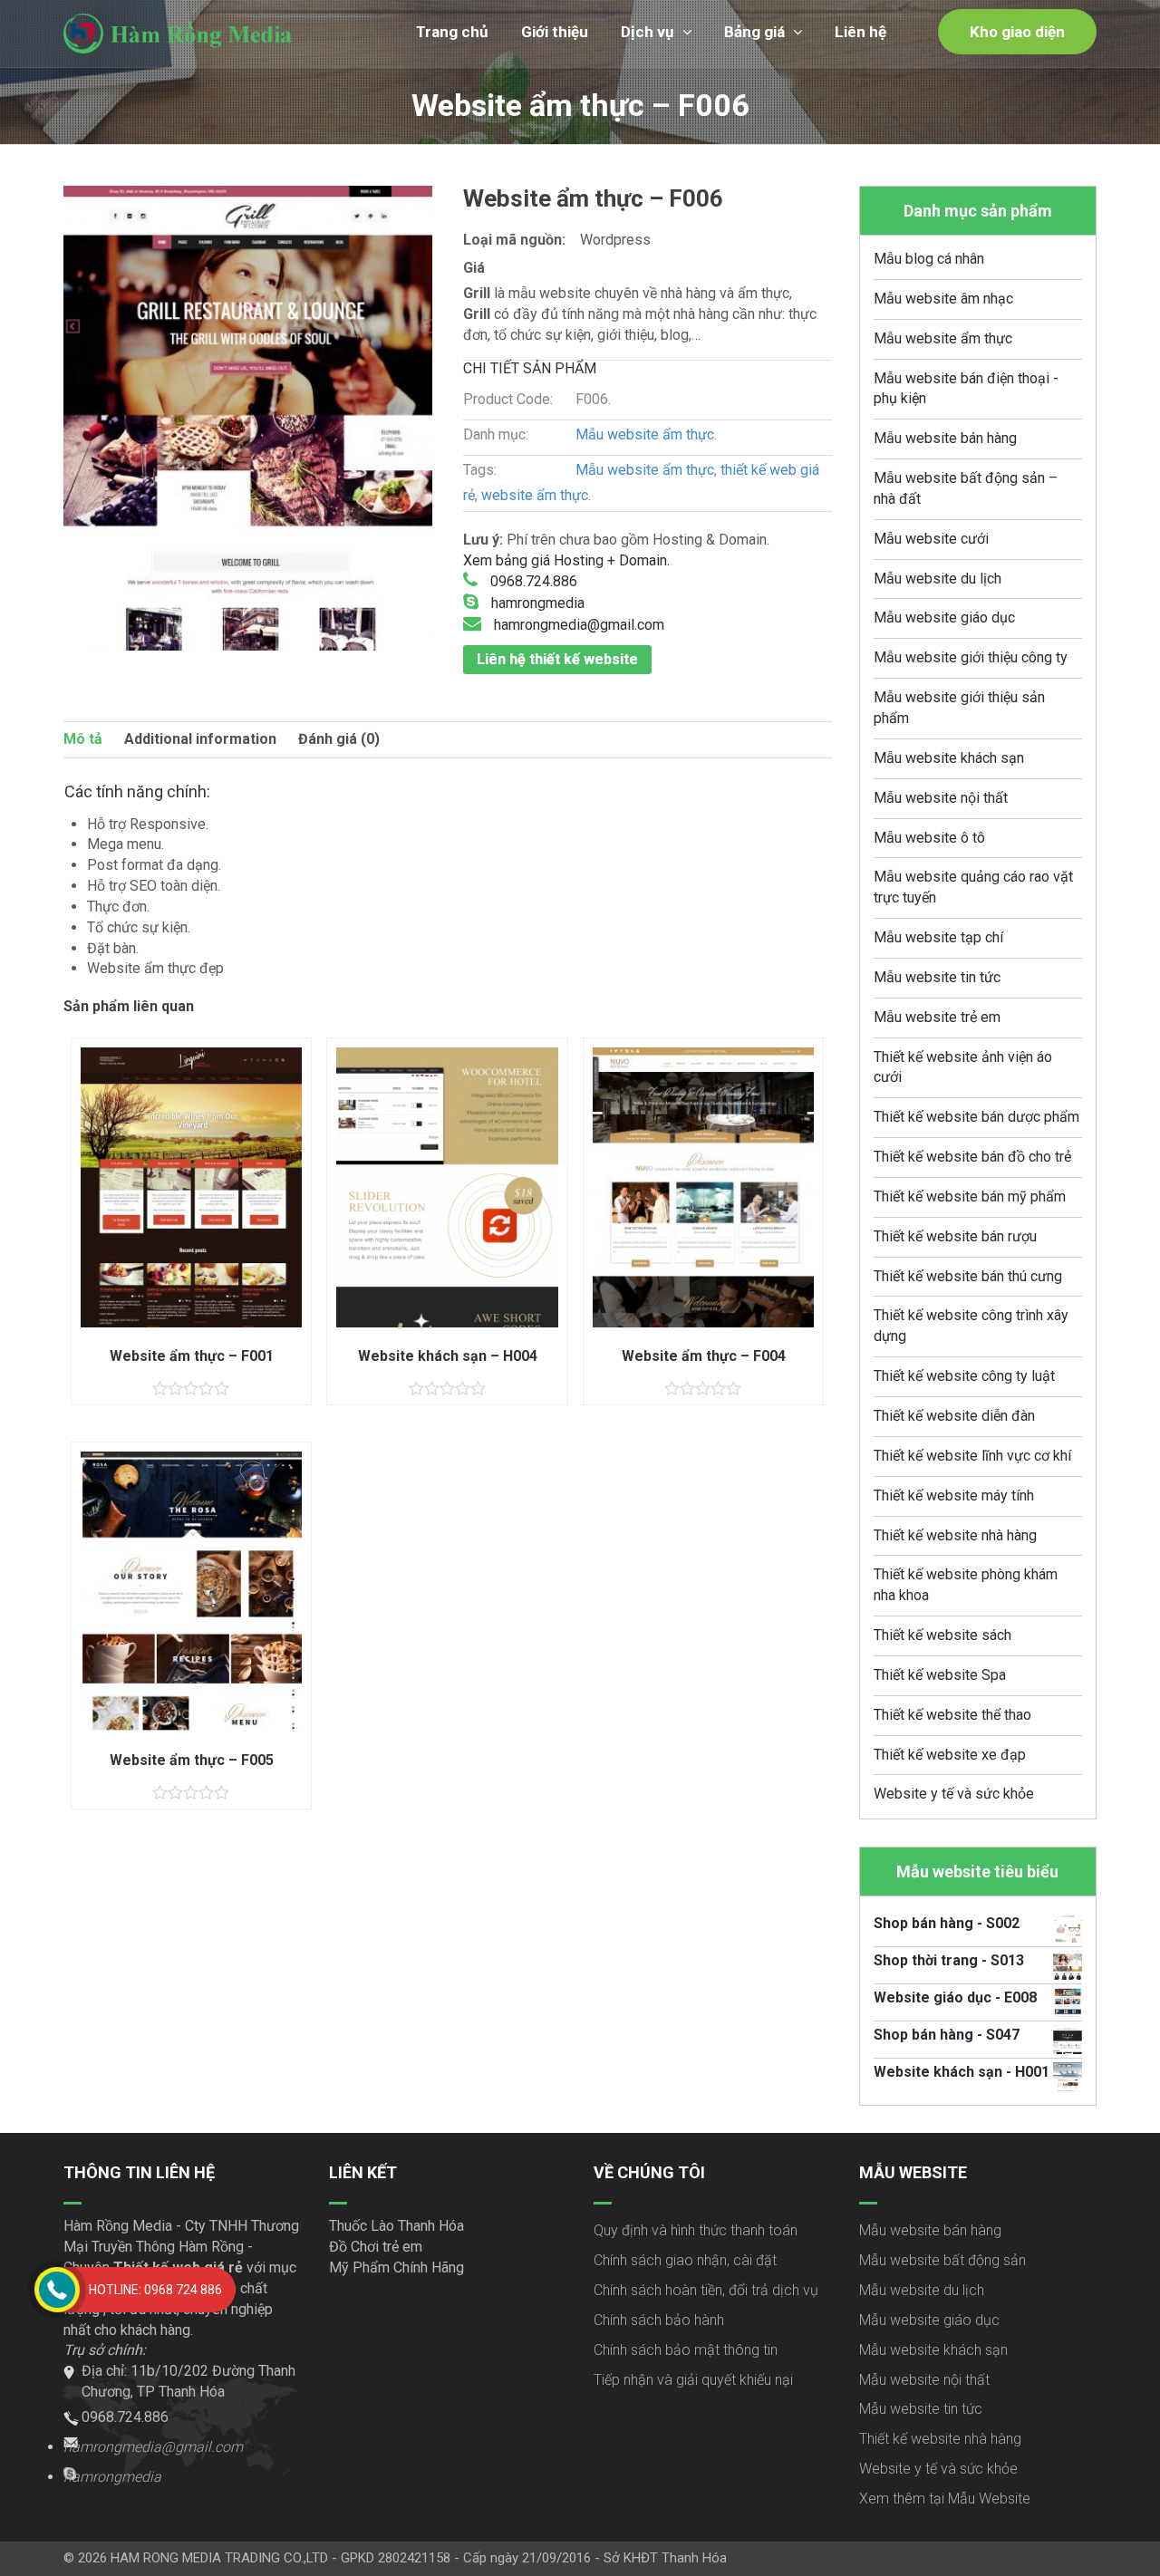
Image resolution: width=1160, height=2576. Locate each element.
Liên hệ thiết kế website (557, 659)
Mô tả (83, 739)
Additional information (200, 739)
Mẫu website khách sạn (949, 758)
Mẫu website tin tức (937, 977)
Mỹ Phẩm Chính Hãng (396, 2267)
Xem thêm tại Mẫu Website (945, 2499)
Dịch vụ (648, 32)
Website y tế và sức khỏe (954, 1794)
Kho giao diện (1017, 32)
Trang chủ (452, 32)
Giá (474, 268)
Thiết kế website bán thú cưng (968, 1276)
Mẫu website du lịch (938, 579)
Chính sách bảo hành (659, 2320)
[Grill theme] (248, 418)
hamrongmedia (536, 603)
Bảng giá (754, 32)
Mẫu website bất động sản (942, 2260)
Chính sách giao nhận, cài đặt (685, 2260)
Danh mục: (496, 434)
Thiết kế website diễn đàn (954, 1416)
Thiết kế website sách (942, 1635)
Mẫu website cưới (931, 539)
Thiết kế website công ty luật (964, 1376)
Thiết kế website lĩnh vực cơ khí (972, 1456)
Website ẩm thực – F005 (192, 1760)
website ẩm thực (535, 495)
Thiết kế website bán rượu (955, 1236)
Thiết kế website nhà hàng (955, 1535)
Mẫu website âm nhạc (943, 299)
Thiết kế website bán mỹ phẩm (970, 1196)
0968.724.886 (532, 581)
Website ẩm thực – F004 (704, 1356)
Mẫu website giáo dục (944, 617)
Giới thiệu (555, 32)
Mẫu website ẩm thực (645, 434)
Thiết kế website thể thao (952, 1715)
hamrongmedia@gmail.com (577, 625)
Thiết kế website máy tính (954, 1495)
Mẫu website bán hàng (945, 438)
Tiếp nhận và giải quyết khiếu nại (693, 2380)
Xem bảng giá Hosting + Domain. (566, 560)
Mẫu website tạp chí (938, 937)
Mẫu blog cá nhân (929, 259)
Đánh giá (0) (339, 739)
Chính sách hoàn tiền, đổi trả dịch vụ (706, 2290)
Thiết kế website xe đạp (950, 1755)
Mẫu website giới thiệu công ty (971, 657)
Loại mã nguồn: (514, 240)
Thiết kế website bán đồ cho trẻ (972, 1157)
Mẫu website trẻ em (937, 1017)
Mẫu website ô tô (929, 838)
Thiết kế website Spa (940, 1675)
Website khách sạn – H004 (448, 1356)
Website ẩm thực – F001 (192, 1356)
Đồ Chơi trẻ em (376, 2247)
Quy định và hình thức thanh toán (696, 2230)
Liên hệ (860, 32)
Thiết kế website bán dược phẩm (976, 1117)
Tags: (480, 470)
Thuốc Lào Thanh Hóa (396, 2226)
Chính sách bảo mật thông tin (686, 2350)
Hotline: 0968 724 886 (155, 2290)
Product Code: (508, 399)
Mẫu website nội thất (941, 798)
